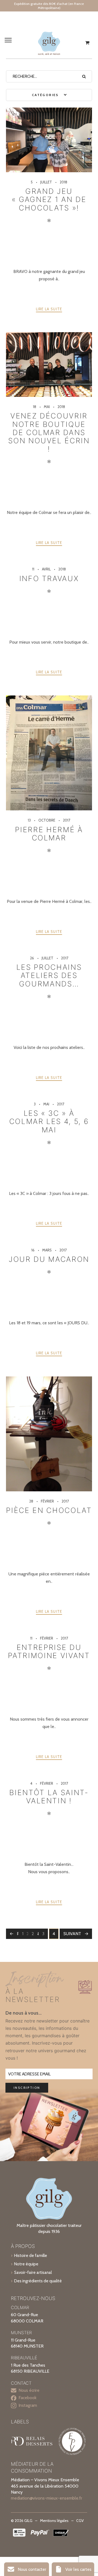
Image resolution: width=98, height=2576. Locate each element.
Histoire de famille (31, 2255)
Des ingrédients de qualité (38, 2281)
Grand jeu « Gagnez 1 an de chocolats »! (49, 199)
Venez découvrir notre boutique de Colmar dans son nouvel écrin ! (49, 432)
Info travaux (49, 578)
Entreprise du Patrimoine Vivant (49, 1651)
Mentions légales (54, 2521)
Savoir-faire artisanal (33, 2272)
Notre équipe (26, 2264)
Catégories (46, 95)
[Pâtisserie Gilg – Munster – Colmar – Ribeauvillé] (49, 43)
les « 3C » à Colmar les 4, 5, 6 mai (49, 1121)
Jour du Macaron (49, 1259)
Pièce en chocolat (49, 1510)
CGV (80, 2521)
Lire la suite (49, 309)
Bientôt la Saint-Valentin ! (49, 1796)
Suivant (72, 1934)
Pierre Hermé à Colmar (49, 834)
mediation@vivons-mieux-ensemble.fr (47, 2498)
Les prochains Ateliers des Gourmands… (49, 975)
